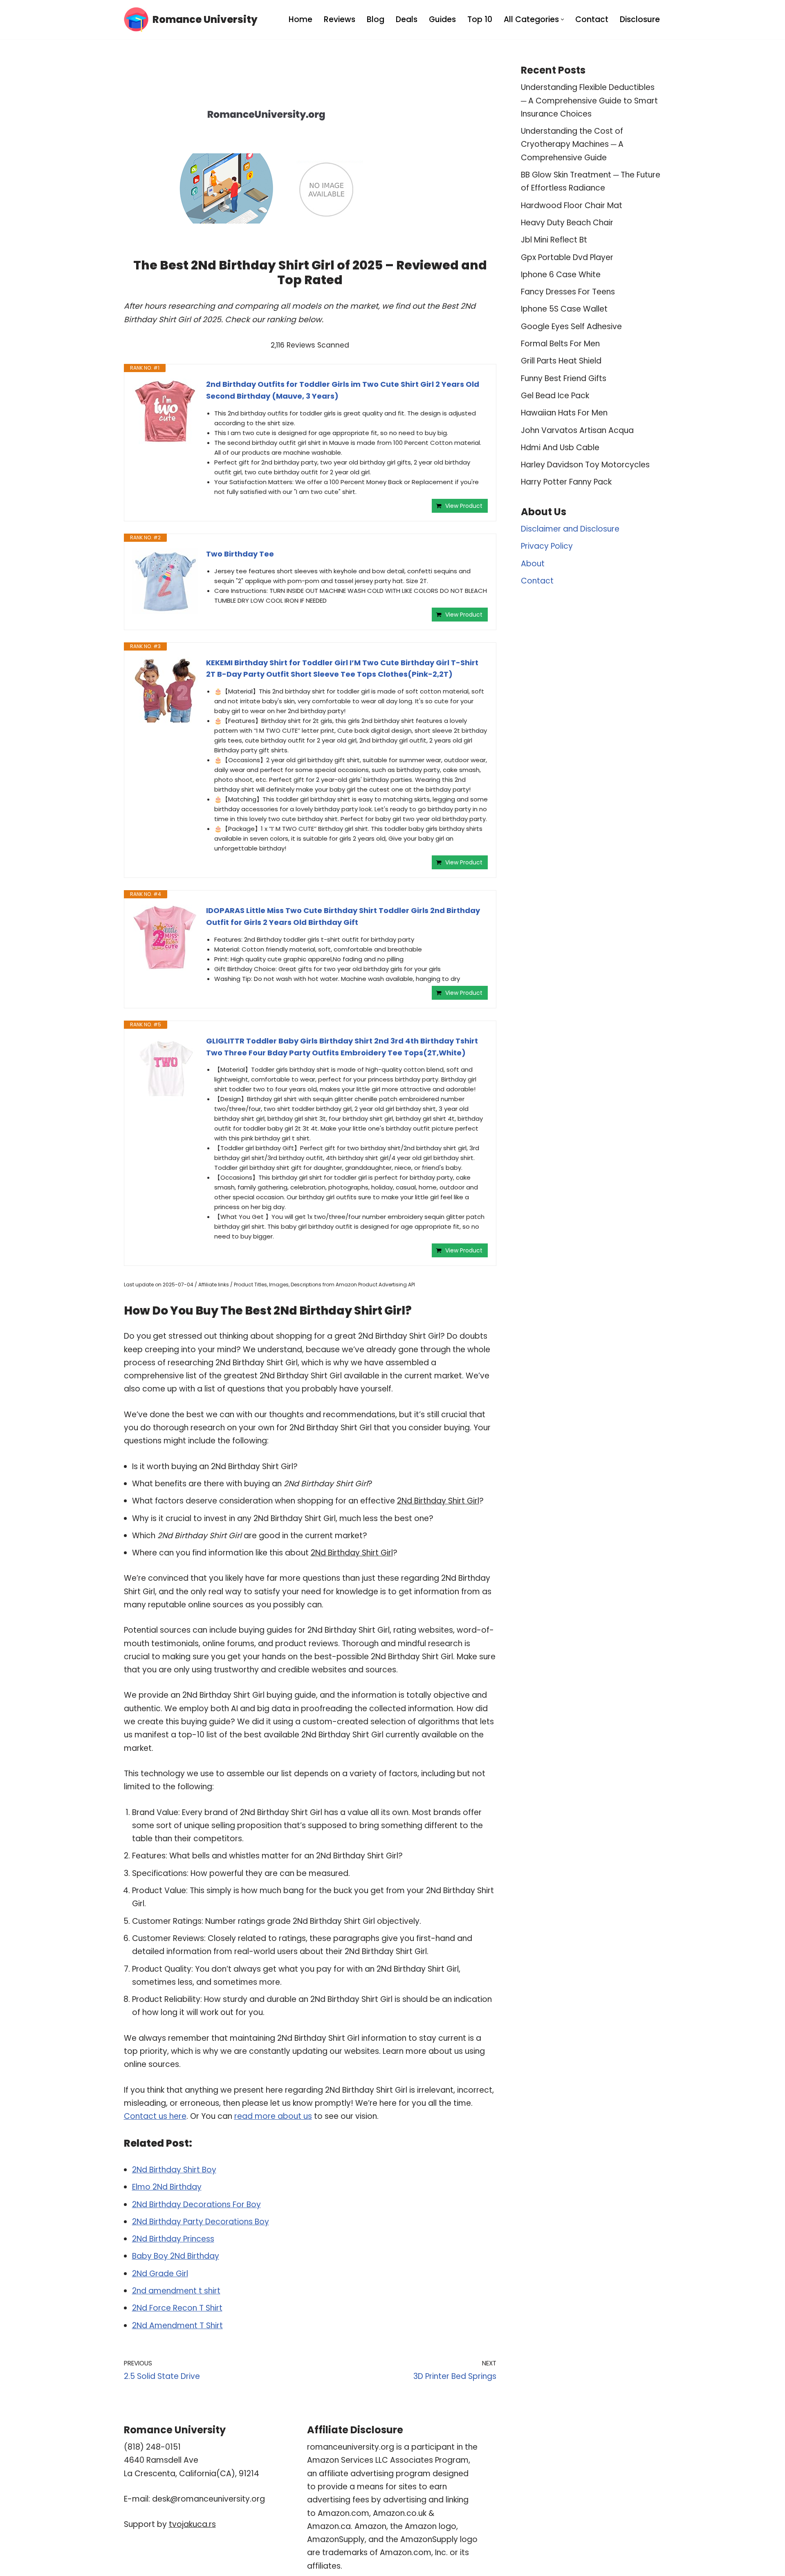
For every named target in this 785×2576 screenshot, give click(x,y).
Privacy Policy (547, 546)
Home (301, 19)
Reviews (340, 19)
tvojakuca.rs (192, 2524)
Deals (407, 19)
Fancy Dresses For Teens (568, 292)
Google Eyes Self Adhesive (571, 326)
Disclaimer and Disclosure (570, 529)
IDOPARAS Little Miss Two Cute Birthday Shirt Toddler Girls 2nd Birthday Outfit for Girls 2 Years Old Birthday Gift (343, 916)
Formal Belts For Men (560, 344)
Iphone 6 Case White (561, 275)
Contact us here (155, 2116)
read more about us (273, 2116)
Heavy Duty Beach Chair (567, 223)
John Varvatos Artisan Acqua (577, 430)
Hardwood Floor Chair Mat (572, 205)
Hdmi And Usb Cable (560, 448)
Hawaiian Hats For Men (564, 413)
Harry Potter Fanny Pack (566, 482)
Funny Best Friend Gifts (564, 378)
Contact (592, 19)
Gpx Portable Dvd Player (567, 257)
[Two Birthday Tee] (165, 581)
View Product (464, 506)
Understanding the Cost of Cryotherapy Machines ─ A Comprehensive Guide (572, 144)
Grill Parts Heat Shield (561, 361)
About (533, 564)
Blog (376, 19)
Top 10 (480, 19)
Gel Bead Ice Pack (555, 396)
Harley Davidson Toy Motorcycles (585, 465)
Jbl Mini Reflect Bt (554, 240)
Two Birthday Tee (240, 554)
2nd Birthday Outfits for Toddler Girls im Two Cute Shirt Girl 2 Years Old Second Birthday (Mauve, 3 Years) (343, 390)
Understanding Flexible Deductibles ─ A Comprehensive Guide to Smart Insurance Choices (589, 101)
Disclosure (640, 19)
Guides (442, 19)
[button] (562, 19)
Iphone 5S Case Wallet (564, 309)
